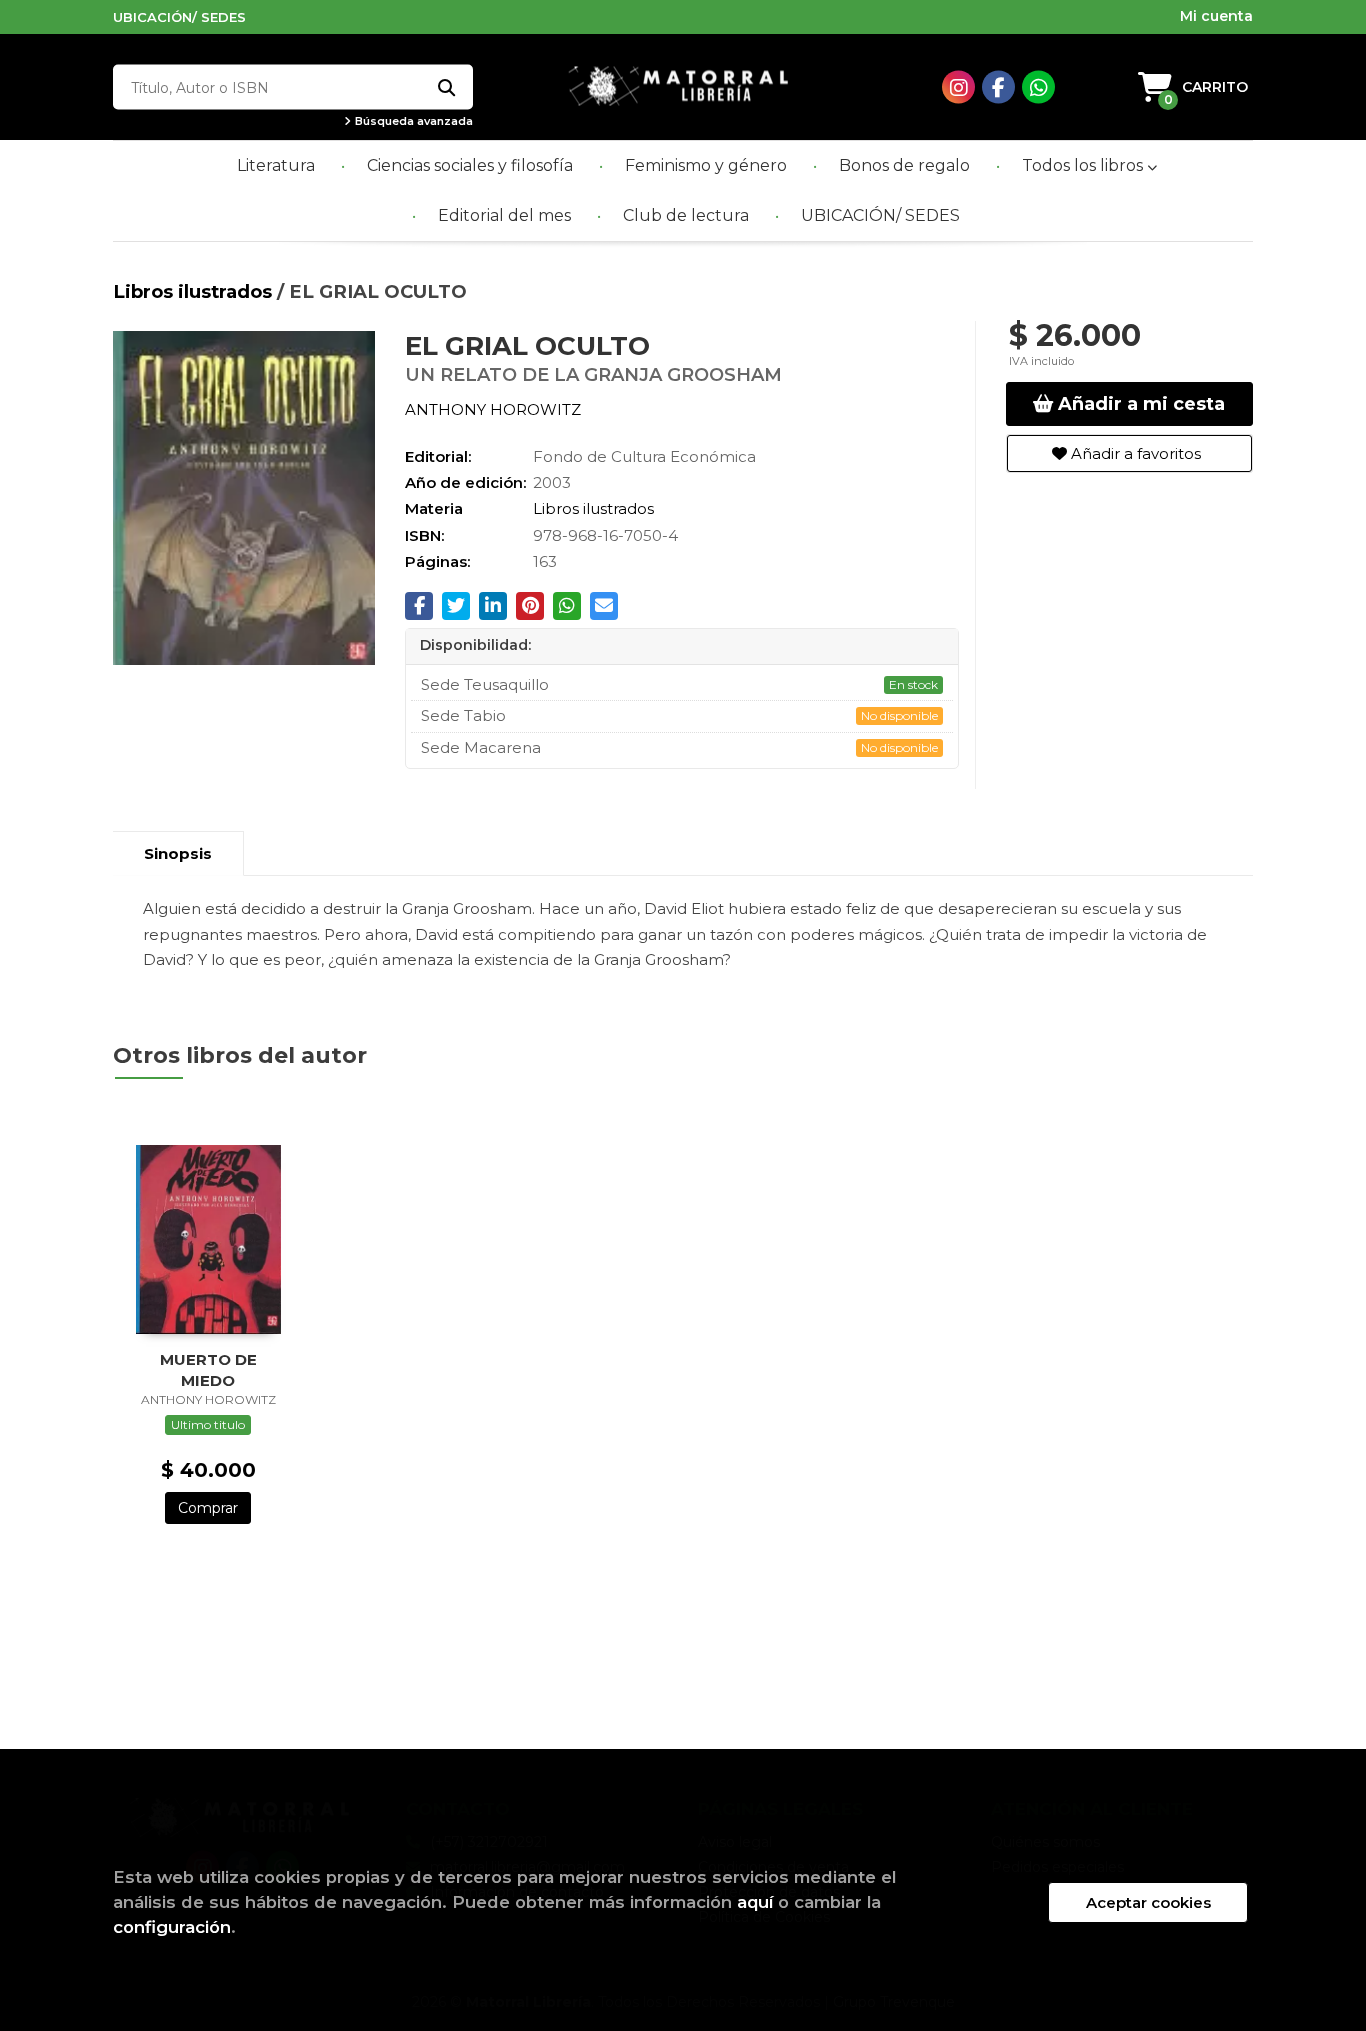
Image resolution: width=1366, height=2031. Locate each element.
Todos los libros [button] (1084, 165)
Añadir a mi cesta (1139, 404)
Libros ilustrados (195, 291)
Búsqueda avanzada (412, 121)
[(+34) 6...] (1038, 87)
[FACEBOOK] (998, 87)
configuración (172, 1927)
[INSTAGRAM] (958, 87)
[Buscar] (445, 87)
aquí (755, 1902)
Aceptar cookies (1148, 1902)
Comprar (208, 1508)
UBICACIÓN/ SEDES (179, 17)
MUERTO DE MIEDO (208, 1369)
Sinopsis (178, 853)
